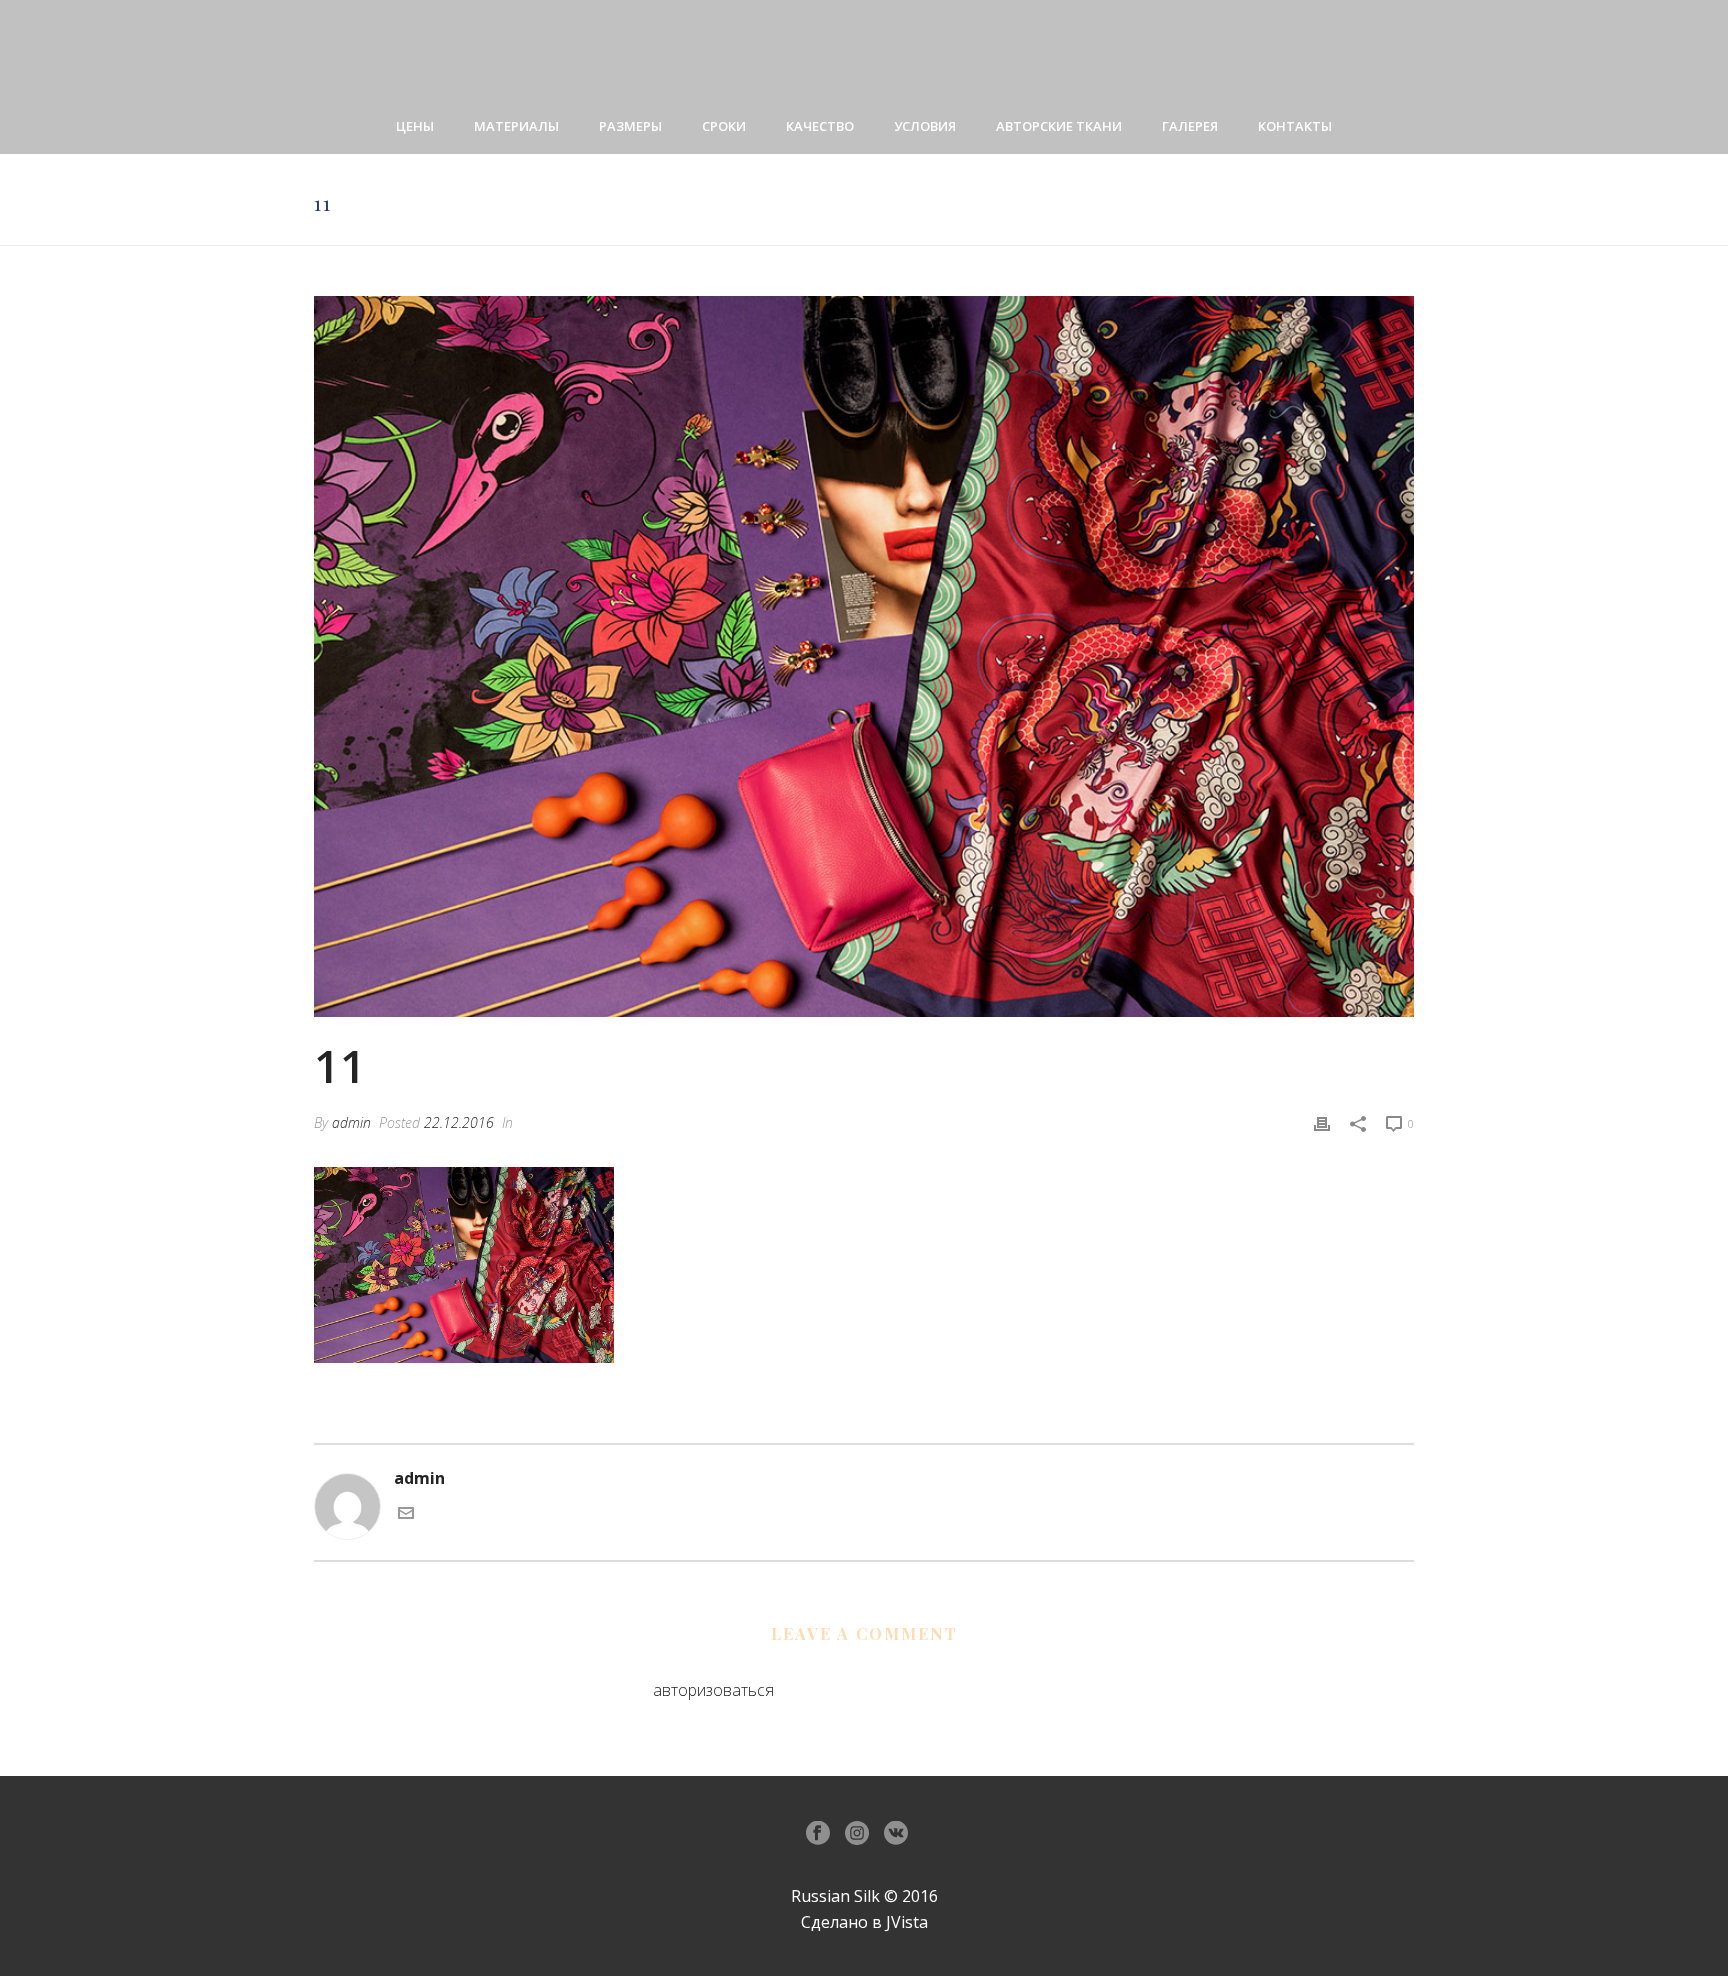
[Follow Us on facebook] (818, 1834)
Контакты (1295, 126)
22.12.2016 (459, 1122)
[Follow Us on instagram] (857, 1834)
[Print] (1322, 1122)
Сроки (724, 126)
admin (351, 1122)
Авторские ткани (1059, 126)
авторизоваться (713, 1690)
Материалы (516, 126)
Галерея (1190, 126)
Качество (820, 126)
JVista (907, 1922)
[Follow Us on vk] (896, 1834)
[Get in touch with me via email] (406, 1515)
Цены (415, 126)
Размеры (630, 126)
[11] (864, 656)
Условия (925, 126)
